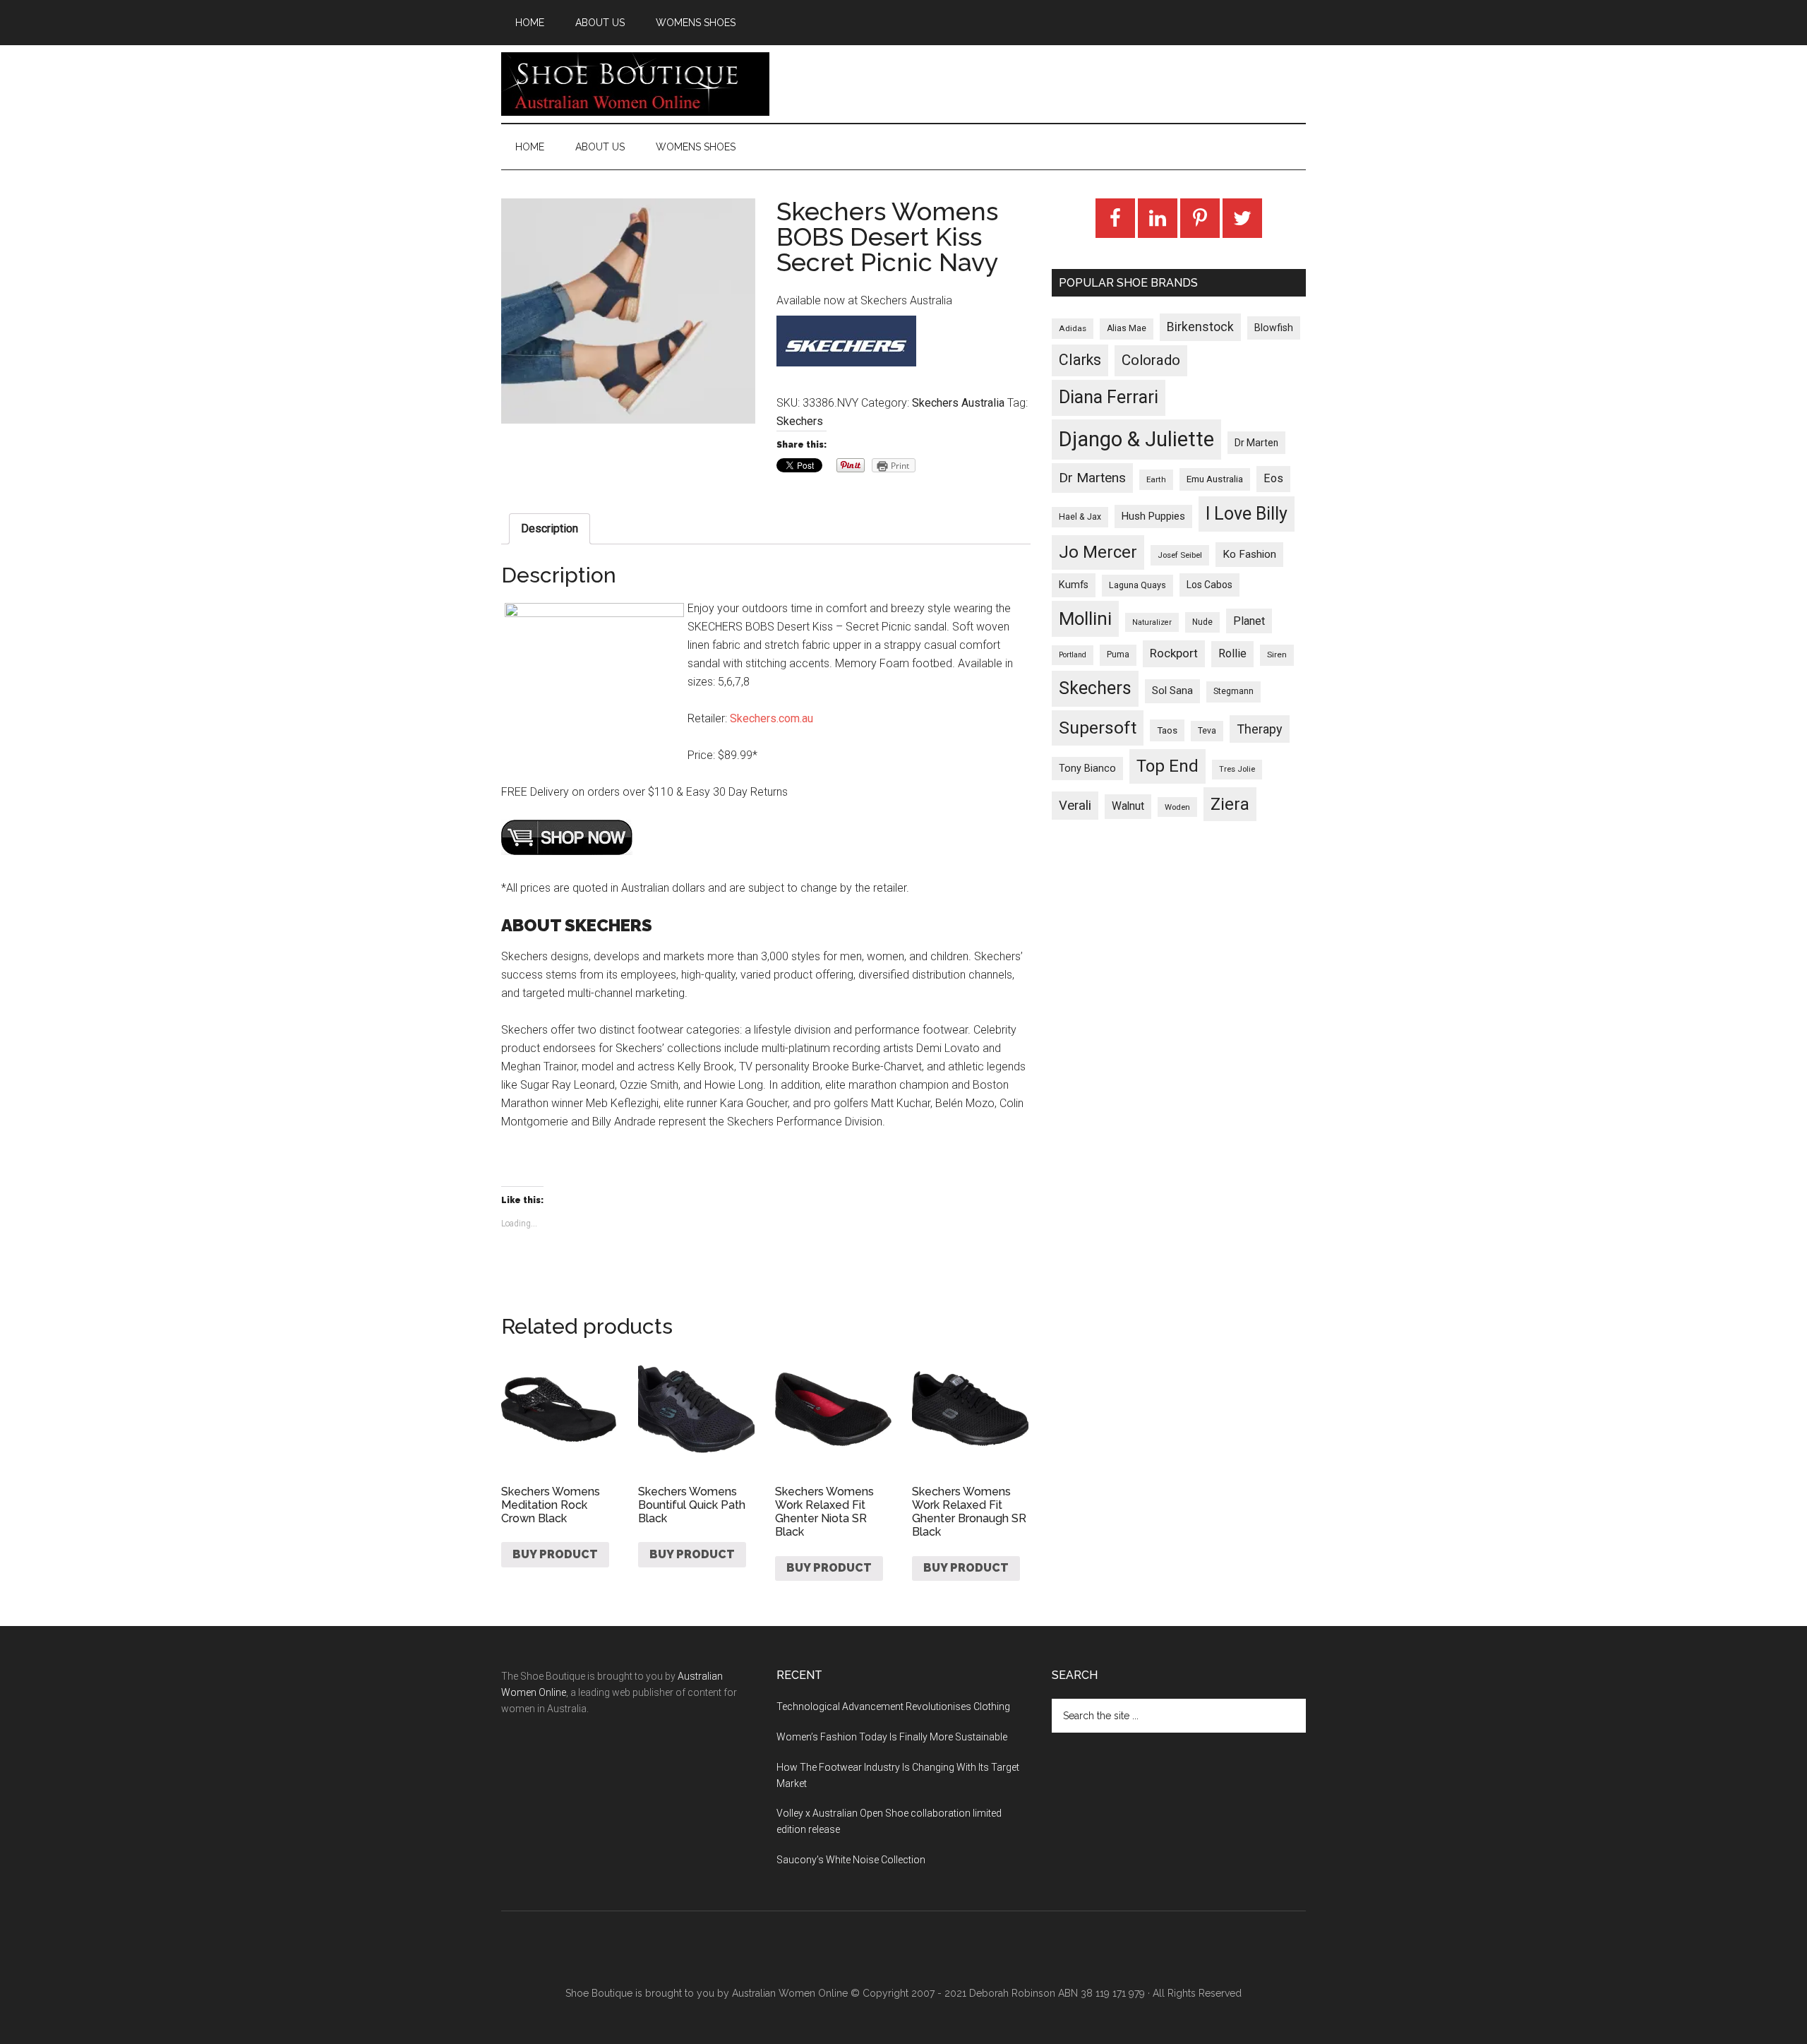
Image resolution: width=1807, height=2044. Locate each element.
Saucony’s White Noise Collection (851, 1860)
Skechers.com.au (772, 718)
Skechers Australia (958, 403)
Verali (1075, 806)
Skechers (800, 421)
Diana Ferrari (1109, 397)
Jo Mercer (1098, 552)
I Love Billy (1247, 514)
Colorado (1151, 360)
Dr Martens (1092, 478)
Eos (1273, 478)
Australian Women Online (790, 1993)
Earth (1156, 479)
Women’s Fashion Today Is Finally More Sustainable (892, 1737)
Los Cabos (1209, 585)
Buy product (555, 1554)
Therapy (1260, 729)
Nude (1202, 622)
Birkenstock (1200, 327)
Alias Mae (1127, 328)
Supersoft (1098, 728)
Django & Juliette (1136, 439)
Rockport (1174, 653)
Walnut (1128, 806)
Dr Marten (1256, 443)
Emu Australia (1215, 479)
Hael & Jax (1080, 517)
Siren (1277, 655)
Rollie (1232, 653)
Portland (1073, 655)
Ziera (1230, 804)
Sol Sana (1172, 691)
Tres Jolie (1237, 769)
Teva (1207, 731)
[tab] (550, 529)
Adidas (1073, 328)
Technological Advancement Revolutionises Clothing (893, 1707)
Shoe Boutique (635, 84)
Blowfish (1274, 328)
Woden (1177, 807)
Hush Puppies (1153, 516)
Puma (1118, 655)
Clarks (1080, 360)
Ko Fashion (1249, 554)
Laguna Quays (1137, 585)
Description (550, 528)
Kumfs (1074, 585)
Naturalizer (1152, 622)
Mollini (1085, 618)
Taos (1167, 730)
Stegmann (1233, 691)
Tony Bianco (1087, 769)
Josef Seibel (1180, 555)
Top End (1167, 766)
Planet (1249, 621)
